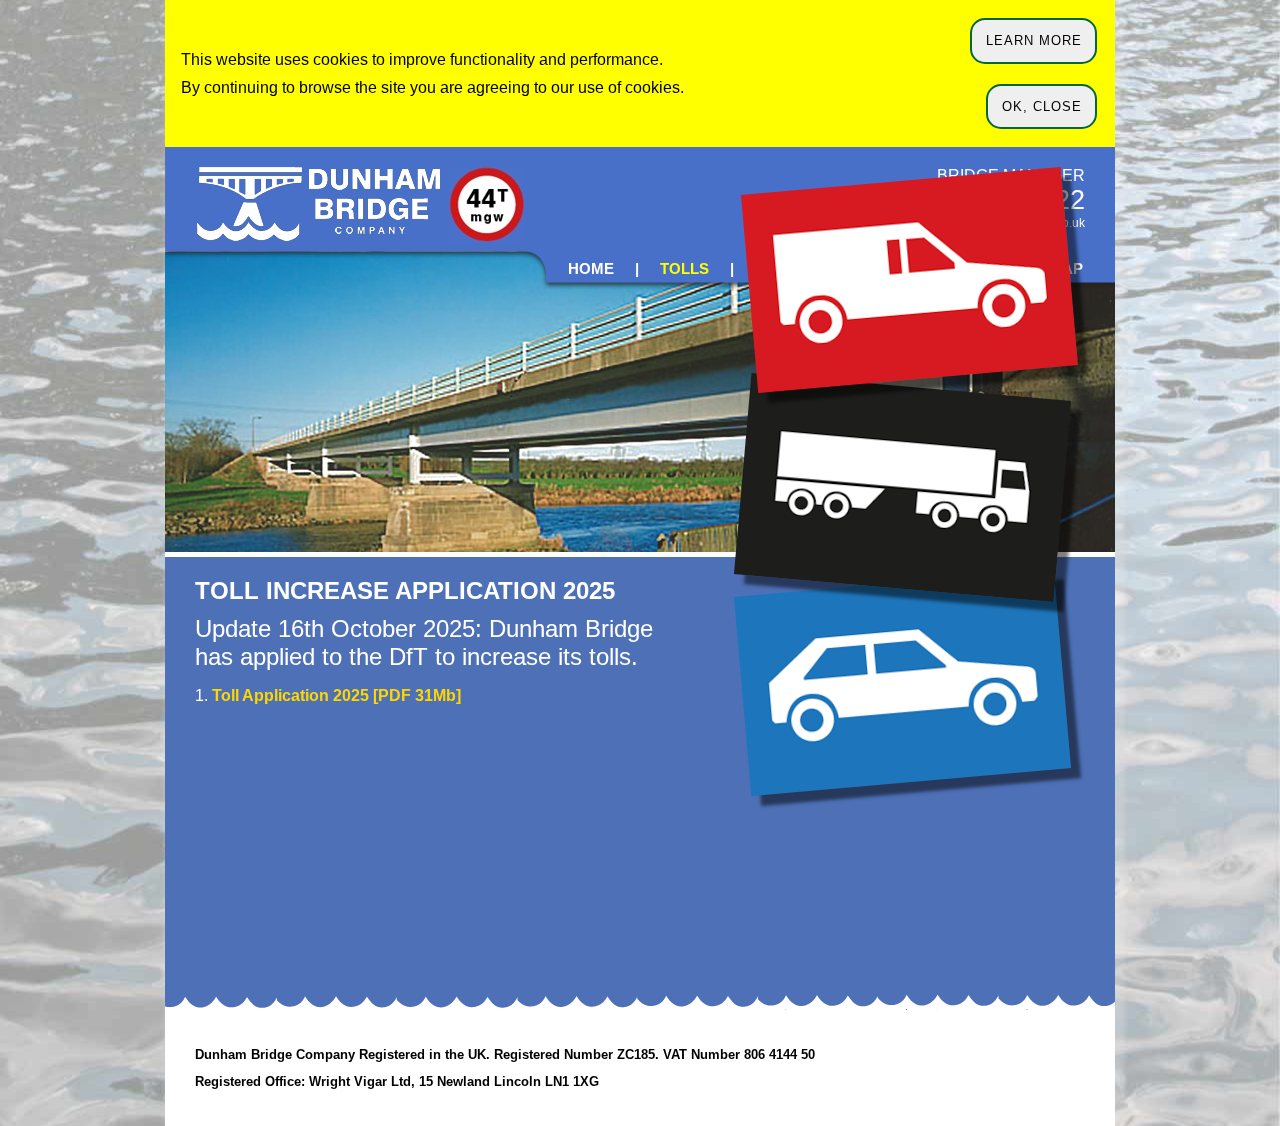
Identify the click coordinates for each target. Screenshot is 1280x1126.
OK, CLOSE (1042, 106)
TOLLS (684, 269)
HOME (591, 269)
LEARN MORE (1034, 40)
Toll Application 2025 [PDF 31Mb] (336, 695)
